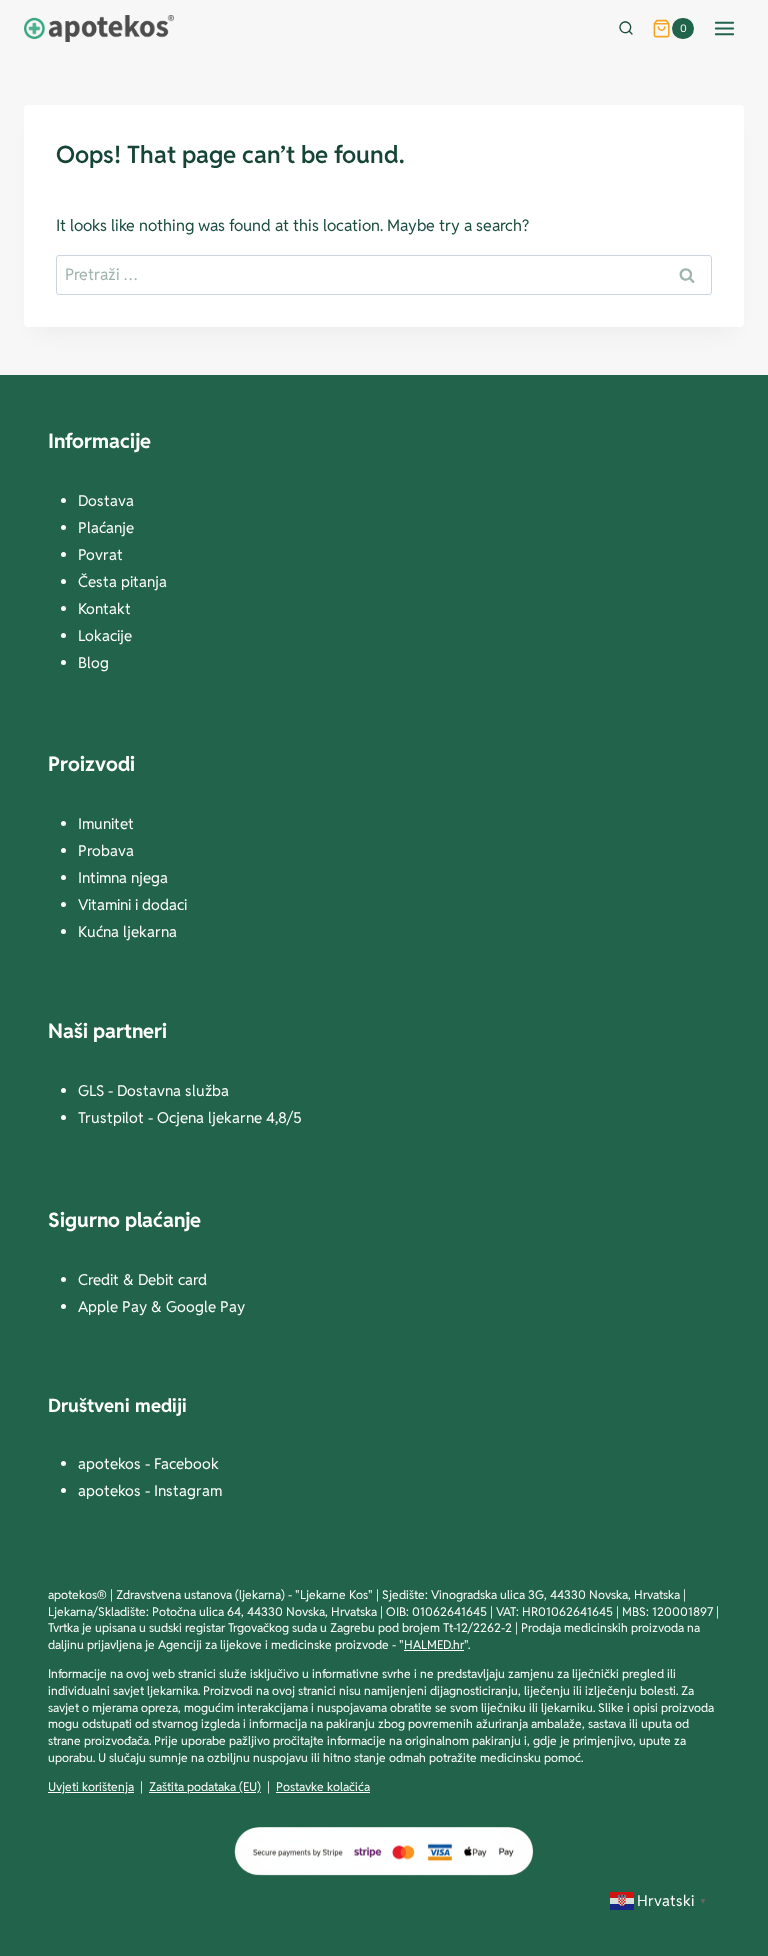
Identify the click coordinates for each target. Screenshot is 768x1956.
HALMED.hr (434, 1644)
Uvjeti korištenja (91, 1786)
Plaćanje (106, 527)
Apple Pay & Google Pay (161, 1306)
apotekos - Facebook (148, 1463)
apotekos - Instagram (150, 1490)
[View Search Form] (630, 29)
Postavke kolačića (323, 1786)
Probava (106, 850)
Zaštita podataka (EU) (205, 1786)
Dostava (106, 500)
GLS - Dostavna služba (153, 1090)
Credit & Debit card (142, 1279)
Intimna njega (123, 877)
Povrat (100, 554)
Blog (93, 662)
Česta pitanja (122, 581)
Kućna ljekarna (127, 931)
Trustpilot (113, 1117)
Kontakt (104, 608)
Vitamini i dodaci (132, 904)
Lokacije (105, 635)
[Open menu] (724, 28)
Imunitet (106, 823)
